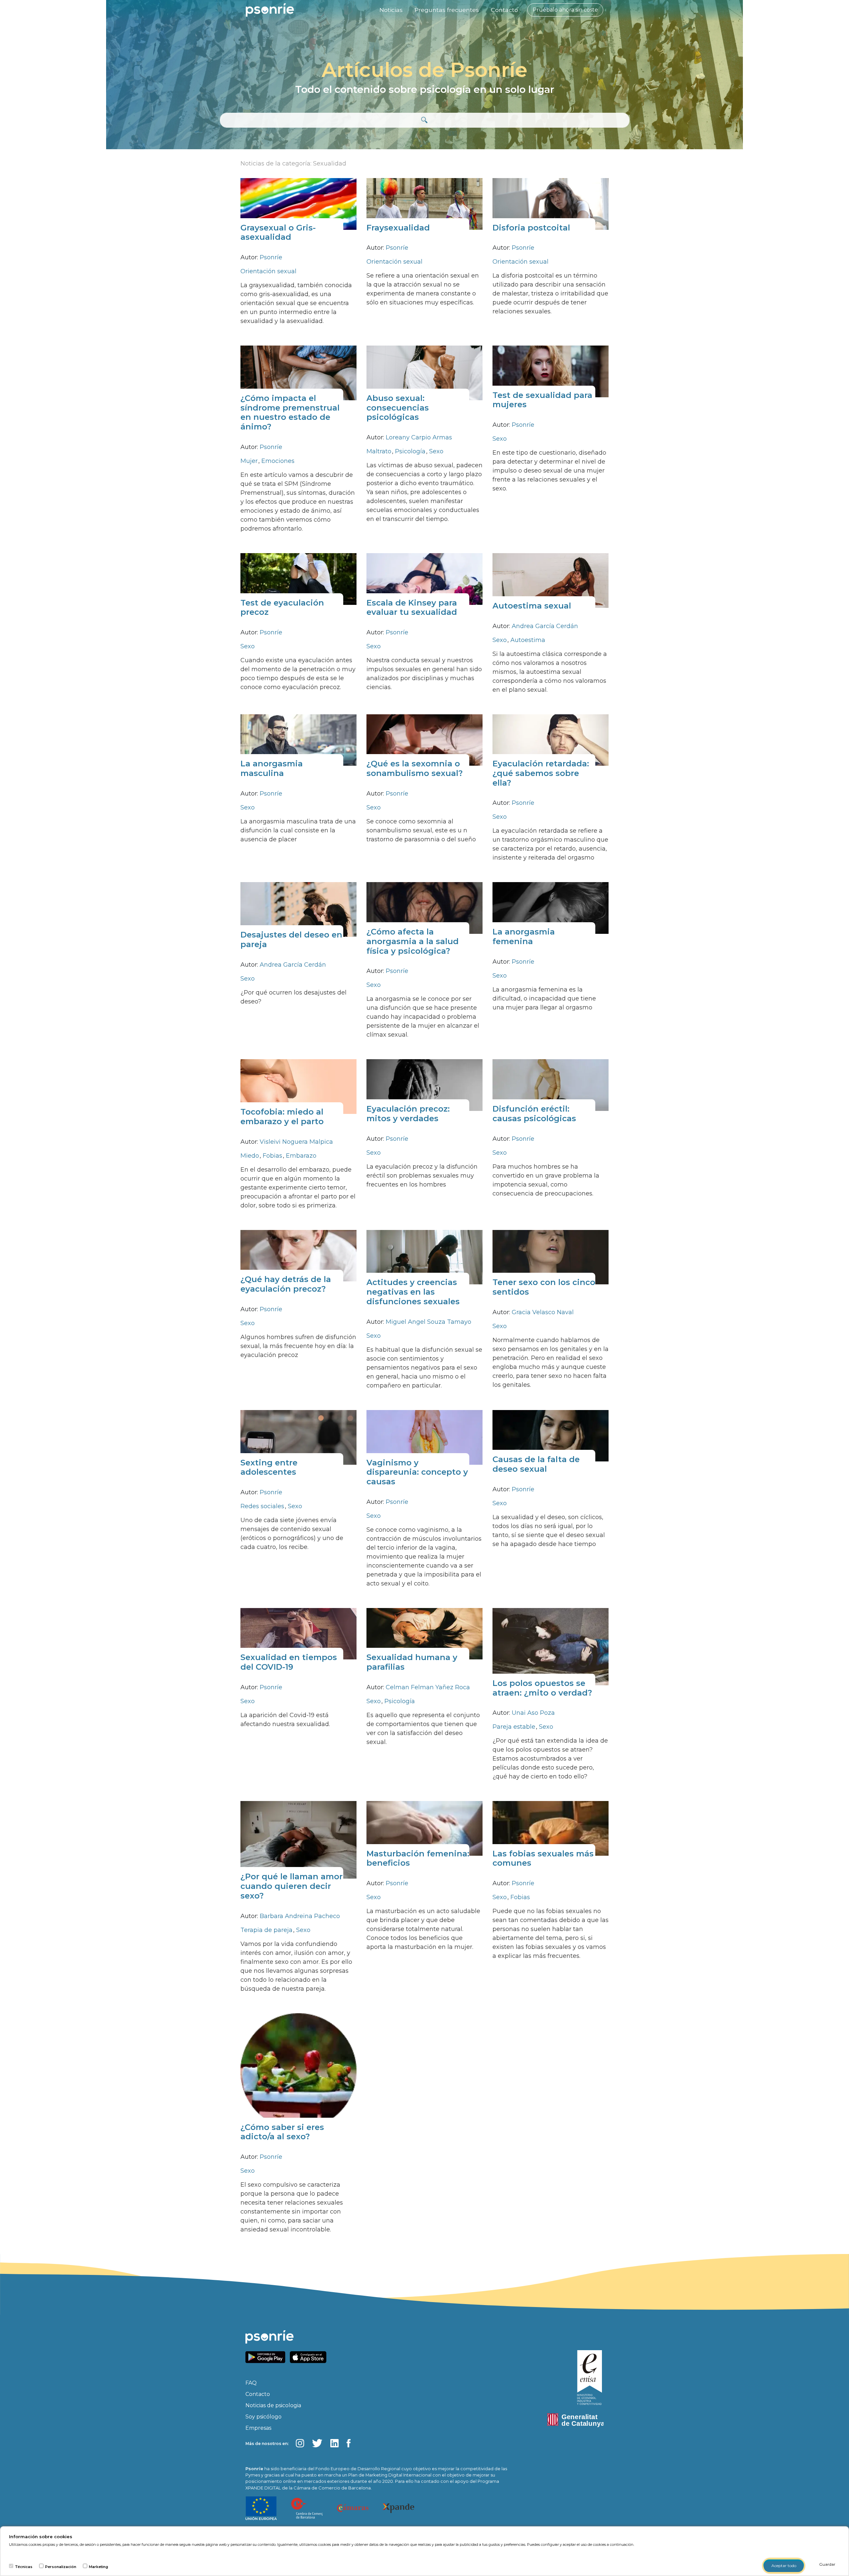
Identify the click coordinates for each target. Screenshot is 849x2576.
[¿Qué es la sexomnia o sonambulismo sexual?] (424, 739)
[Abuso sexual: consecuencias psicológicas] (424, 373)
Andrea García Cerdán (545, 626)
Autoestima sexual (532, 606)
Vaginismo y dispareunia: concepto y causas (417, 1472)
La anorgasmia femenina (524, 936)
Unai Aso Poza (533, 1713)
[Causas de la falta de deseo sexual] (551, 1435)
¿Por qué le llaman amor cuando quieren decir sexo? (292, 1886)
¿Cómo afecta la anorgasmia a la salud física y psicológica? (413, 941)
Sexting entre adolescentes (269, 1467)
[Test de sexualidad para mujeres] (551, 371)
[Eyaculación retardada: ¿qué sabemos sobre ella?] (551, 739)
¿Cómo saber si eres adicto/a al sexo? (282, 2132)
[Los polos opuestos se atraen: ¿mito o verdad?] (551, 1646)
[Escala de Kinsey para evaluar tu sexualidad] (424, 579)
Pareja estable (515, 1727)
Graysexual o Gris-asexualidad (278, 232)
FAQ (251, 2383)
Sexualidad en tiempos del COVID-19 (289, 1662)
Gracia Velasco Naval (543, 1312)
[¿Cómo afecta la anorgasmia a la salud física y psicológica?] (424, 907)
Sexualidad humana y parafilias (412, 1662)
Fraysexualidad (398, 228)
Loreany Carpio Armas (419, 437)
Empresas (258, 2428)
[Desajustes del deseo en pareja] (298, 909)
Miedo (251, 1156)
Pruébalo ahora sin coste (565, 10)
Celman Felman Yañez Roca (428, 1687)
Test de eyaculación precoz (282, 608)
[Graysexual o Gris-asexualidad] (298, 203)
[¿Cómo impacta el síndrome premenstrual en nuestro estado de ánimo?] (298, 373)
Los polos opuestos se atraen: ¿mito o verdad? (542, 1688)
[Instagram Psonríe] (300, 2443)
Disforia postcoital (531, 228)
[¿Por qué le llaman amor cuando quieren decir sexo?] (298, 1839)
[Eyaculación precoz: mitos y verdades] (424, 1085)
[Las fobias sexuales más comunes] (551, 1828)
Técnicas (24, 2567)
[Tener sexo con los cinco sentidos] (551, 1257)
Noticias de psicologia (273, 2405)
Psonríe (271, 257)
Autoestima (528, 640)
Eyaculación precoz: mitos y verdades (408, 1114)
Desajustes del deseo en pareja (291, 939)
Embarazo (301, 1156)
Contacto (504, 10)
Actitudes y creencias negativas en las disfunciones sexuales (413, 1292)
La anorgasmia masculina (272, 768)
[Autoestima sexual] (551, 580)
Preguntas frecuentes (447, 10)
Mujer (250, 461)
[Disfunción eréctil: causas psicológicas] (551, 1085)
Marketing (98, 2567)
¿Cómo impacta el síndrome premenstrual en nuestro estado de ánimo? (290, 412)
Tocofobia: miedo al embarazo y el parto (282, 1117)
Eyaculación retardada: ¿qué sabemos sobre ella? (541, 773)
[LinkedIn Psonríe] (334, 2443)
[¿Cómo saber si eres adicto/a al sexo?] (298, 2071)
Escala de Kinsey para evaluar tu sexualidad (412, 608)
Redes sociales (263, 1506)
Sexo (436, 451)
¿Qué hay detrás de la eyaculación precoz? (286, 1284)
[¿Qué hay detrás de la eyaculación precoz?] (298, 1255)
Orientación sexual (268, 271)
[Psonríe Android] (267, 2357)
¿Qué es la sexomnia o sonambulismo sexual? (415, 768)
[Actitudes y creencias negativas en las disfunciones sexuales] (424, 1257)
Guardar (827, 2564)
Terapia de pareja (267, 1930)
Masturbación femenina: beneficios (418, 1858)
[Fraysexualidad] (424, 203)
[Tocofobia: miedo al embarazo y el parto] (298, 1086)
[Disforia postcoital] (551, 203)
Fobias (273, 1156)
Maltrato (380, 451)
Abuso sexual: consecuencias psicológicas (398, 408)
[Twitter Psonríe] (317, 2443)
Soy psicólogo (263, 2417)
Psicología (411, 451)
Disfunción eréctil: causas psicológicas (534, 1114)
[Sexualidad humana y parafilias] (424, 1633)
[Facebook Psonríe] (349, 2443)
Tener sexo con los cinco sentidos (544, 1287)
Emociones (278, 461)
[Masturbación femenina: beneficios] (424, 1828)
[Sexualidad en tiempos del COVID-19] (298, 1633)
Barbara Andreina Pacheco (300, 1916)
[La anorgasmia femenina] (551, 907)
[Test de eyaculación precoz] (298, 579)
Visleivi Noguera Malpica (296, 1142)
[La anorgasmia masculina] (298, 739)
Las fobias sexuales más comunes (543, 1858)
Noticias (391, 10)
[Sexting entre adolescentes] (298, 1437)
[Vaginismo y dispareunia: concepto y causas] (424, 1437)
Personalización (61, 2567)
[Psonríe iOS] (310, 2357)
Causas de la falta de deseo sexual (536, 1464)
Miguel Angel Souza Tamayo (428, 1322)
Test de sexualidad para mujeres (542, 400)
